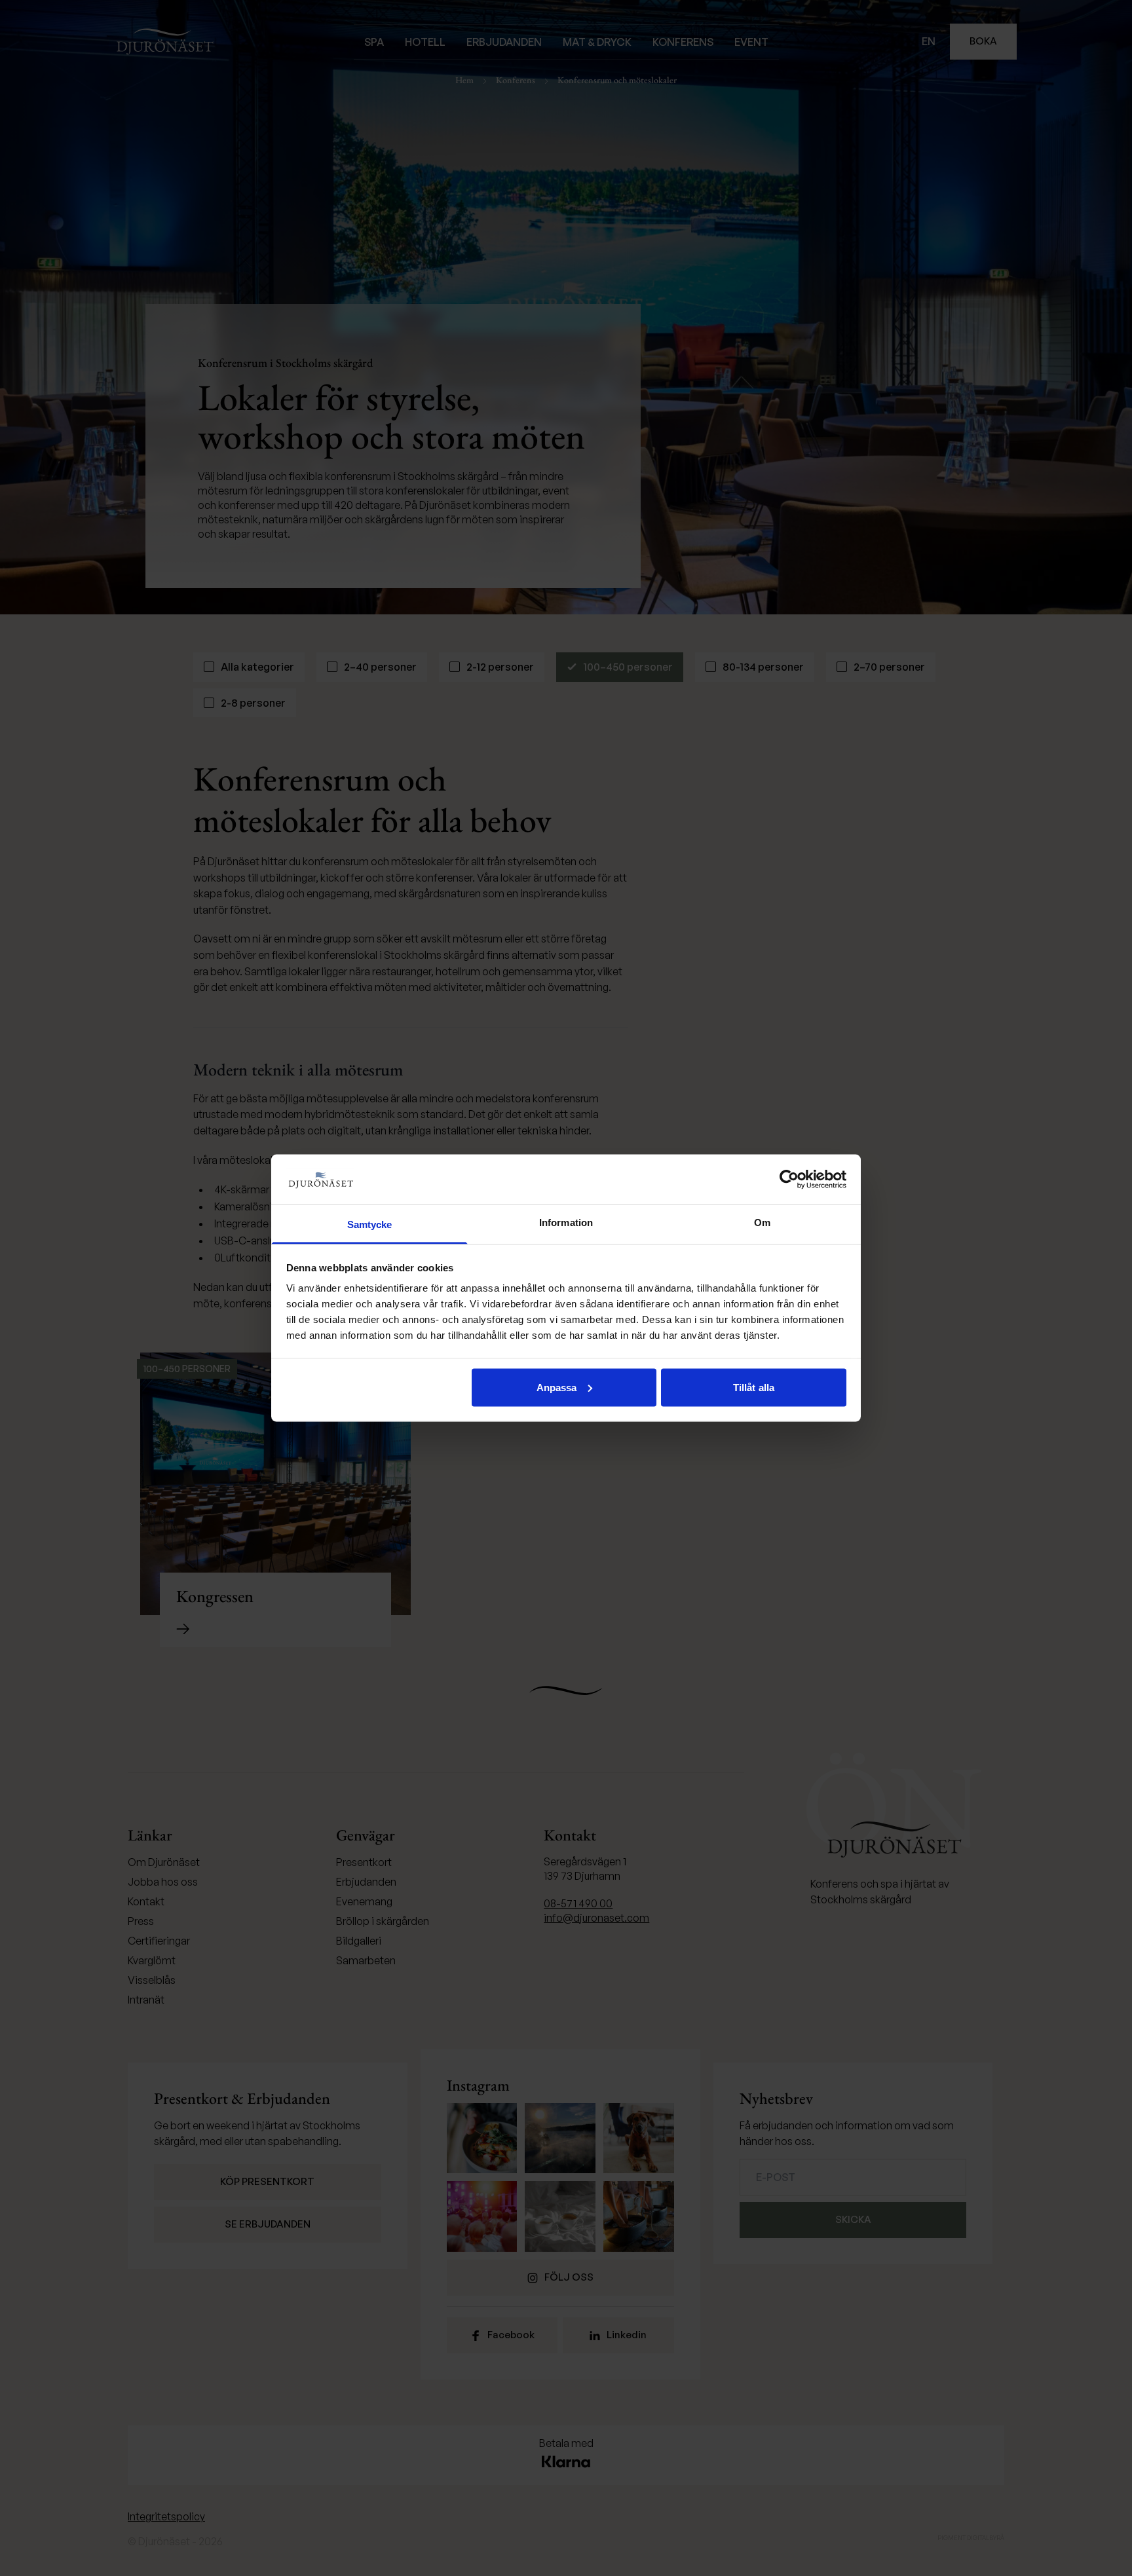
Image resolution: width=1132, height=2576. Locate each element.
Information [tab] (566, 1223)
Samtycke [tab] (370, 1224)
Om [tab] (762, 1223)
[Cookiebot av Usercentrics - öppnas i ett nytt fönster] (789, 1179)
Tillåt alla (754, 1387)
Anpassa (557, 1387)
